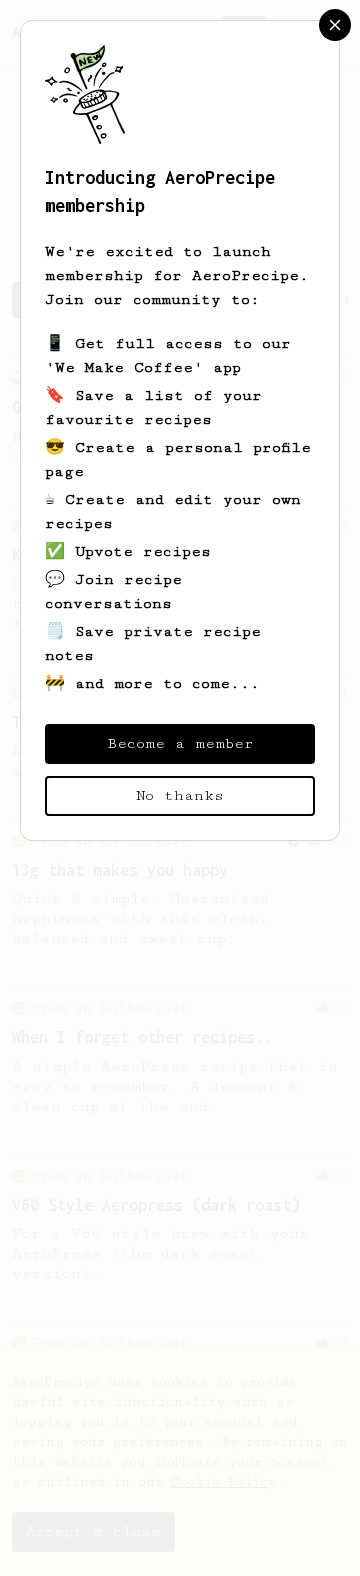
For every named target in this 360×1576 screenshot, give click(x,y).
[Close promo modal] (335, 25)
